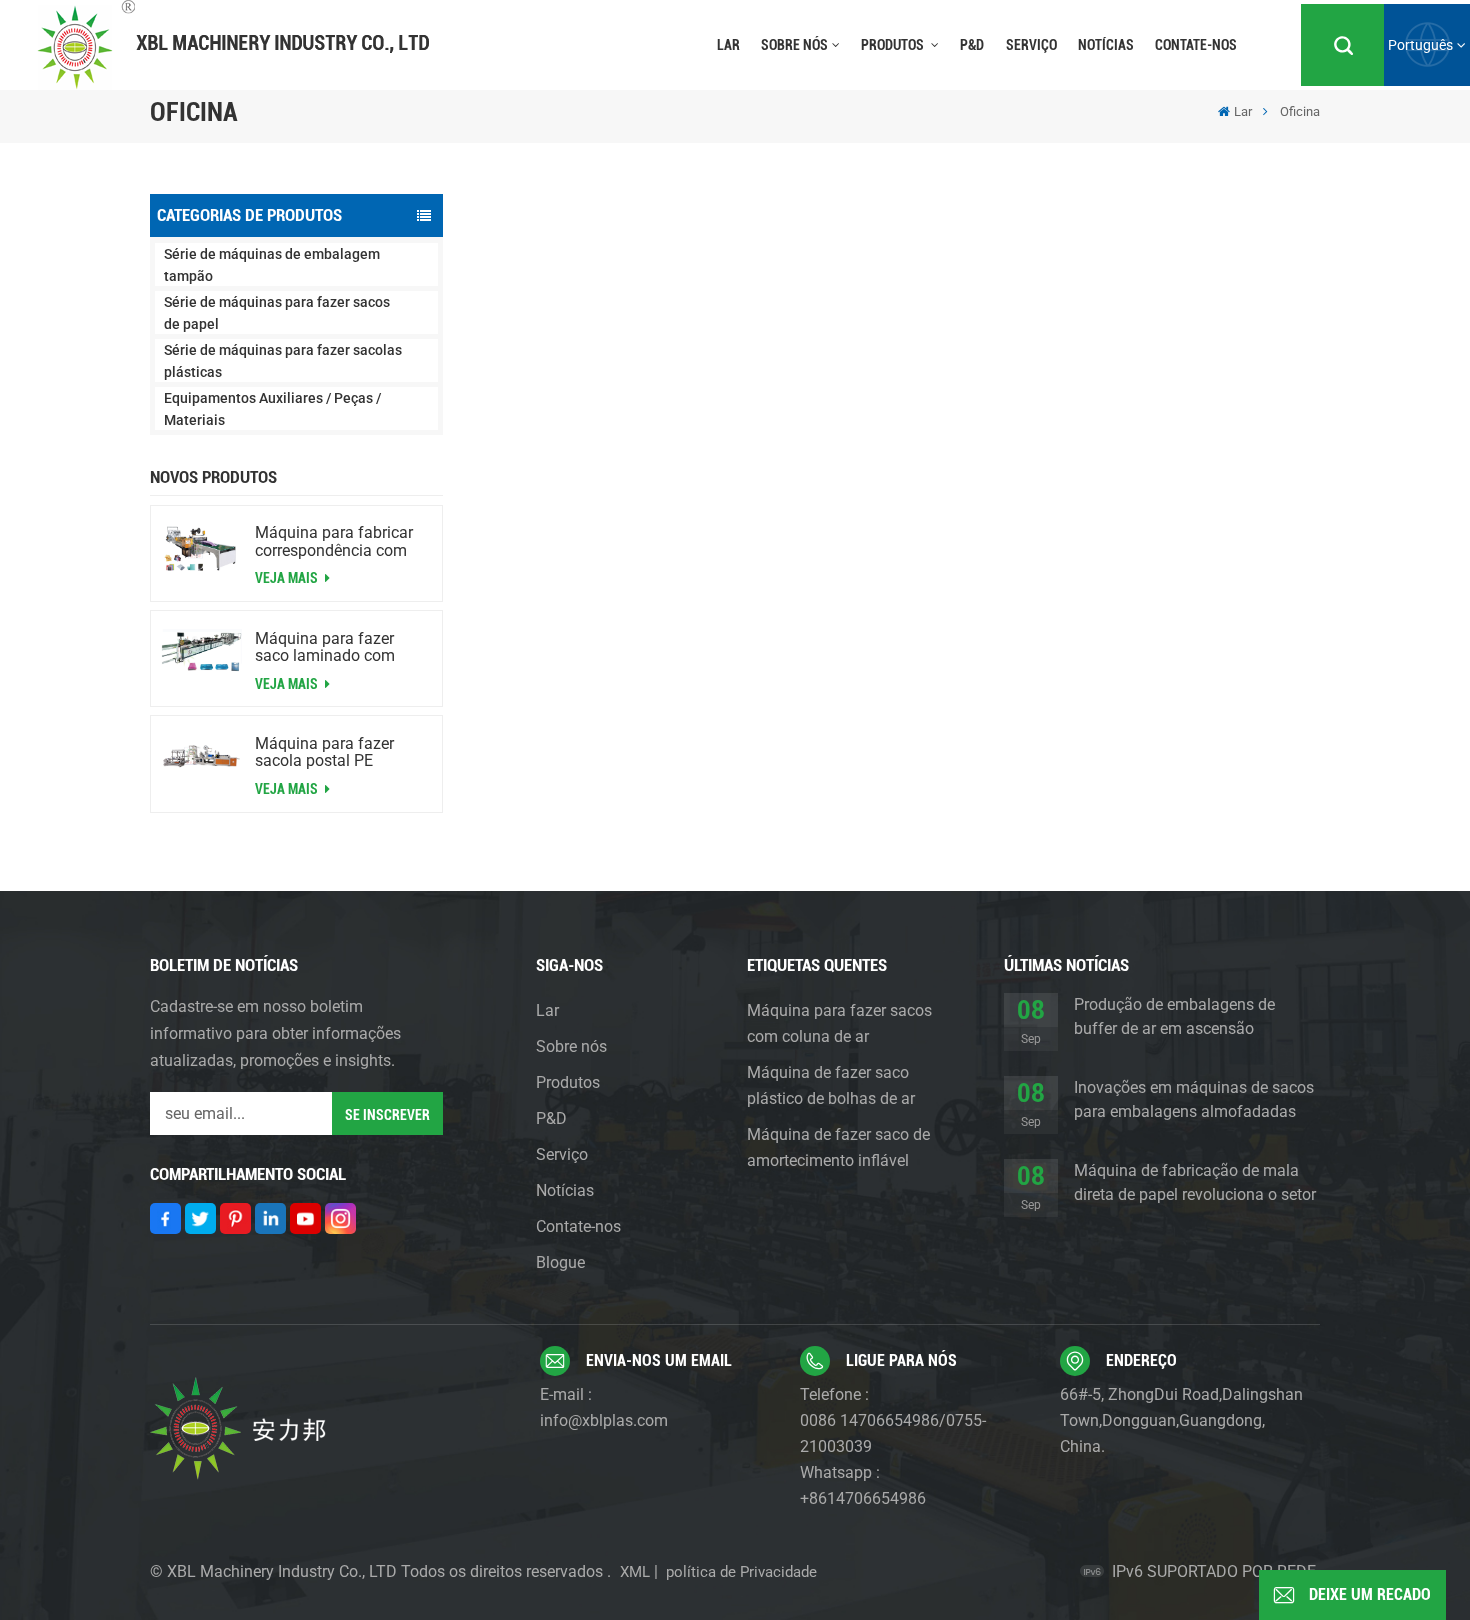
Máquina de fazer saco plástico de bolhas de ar (831, 1085)
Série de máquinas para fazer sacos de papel (277, 313)
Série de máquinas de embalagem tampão (272, 265)
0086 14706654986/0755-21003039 (893, 1433)
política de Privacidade (741, 1572)
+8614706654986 (863, 1498)
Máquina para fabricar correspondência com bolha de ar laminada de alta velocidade (340, 541)
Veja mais (288, 578)
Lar (728, 45)
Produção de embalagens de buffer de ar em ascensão (1174, 1016)
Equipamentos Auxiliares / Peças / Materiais (272, 409)
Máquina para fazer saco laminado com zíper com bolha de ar (331, 647)
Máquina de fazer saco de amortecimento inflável (838, 1147)
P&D (972, 45)
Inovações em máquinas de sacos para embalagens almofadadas (1194, 1099)
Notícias (1106, 45)
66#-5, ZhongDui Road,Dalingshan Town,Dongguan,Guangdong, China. (1181, 1420)
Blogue (560, 1262)
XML (635, 1572)
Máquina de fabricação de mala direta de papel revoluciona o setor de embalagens (1195, 1184)
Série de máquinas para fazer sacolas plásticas (283, 361)
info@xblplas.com (604, 1420)
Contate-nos (1196, 45)
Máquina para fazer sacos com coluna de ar (839, 1023)
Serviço (1031, 45)
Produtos (894, 45)
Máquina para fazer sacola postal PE (324, 752)
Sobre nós (794, 45)
